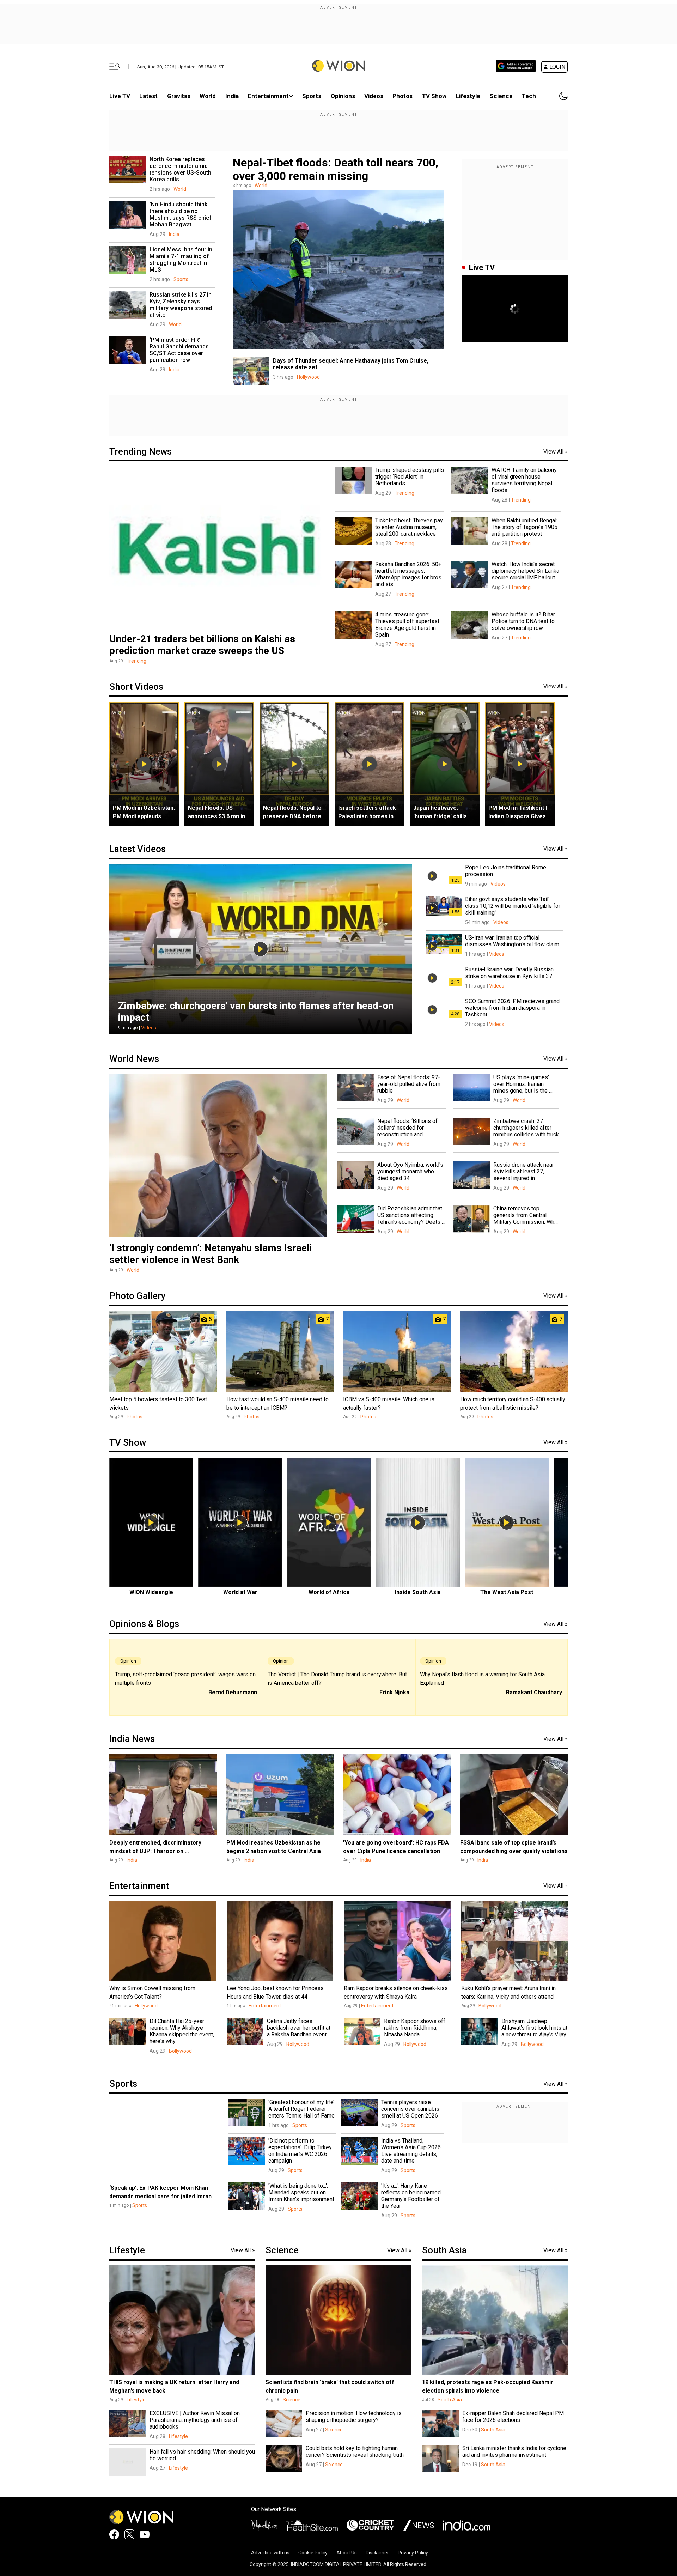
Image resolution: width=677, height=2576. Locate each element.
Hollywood (308, 377)
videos (374, 96)
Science (501, 96)
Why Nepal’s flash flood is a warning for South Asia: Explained (483, 1679)
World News (134, 1059)
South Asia (444, 2250)
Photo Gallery (138, 1296)
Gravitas (179, 96)
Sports (312, 96)
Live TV (120, 96)
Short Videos (136, 687)
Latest (148, 96)
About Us (347, 2553)
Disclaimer (377, 2553)
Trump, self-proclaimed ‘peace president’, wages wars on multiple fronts (185, 1679)
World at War (240, 1592)
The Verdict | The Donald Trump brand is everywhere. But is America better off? (337, 1679)
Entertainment (268, 96)
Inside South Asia (418, 1592)
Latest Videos (138, 849)
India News (132, 1739)
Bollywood (490, 2006)
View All (556, 452)
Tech (529, 96)
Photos (402, 96)
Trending (136, 661)
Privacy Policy (413, 2553)
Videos (149, 1028)
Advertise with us (270, 2553)
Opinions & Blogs (144, 1624)
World (208, 96)
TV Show (434, 96)
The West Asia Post (507, 1592)
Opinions (343, 96)
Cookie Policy (313, 2553)
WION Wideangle (151, 1592)
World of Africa (329, 1592)
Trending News (141, 451)
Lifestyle (468, 96)
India (232, 96)
